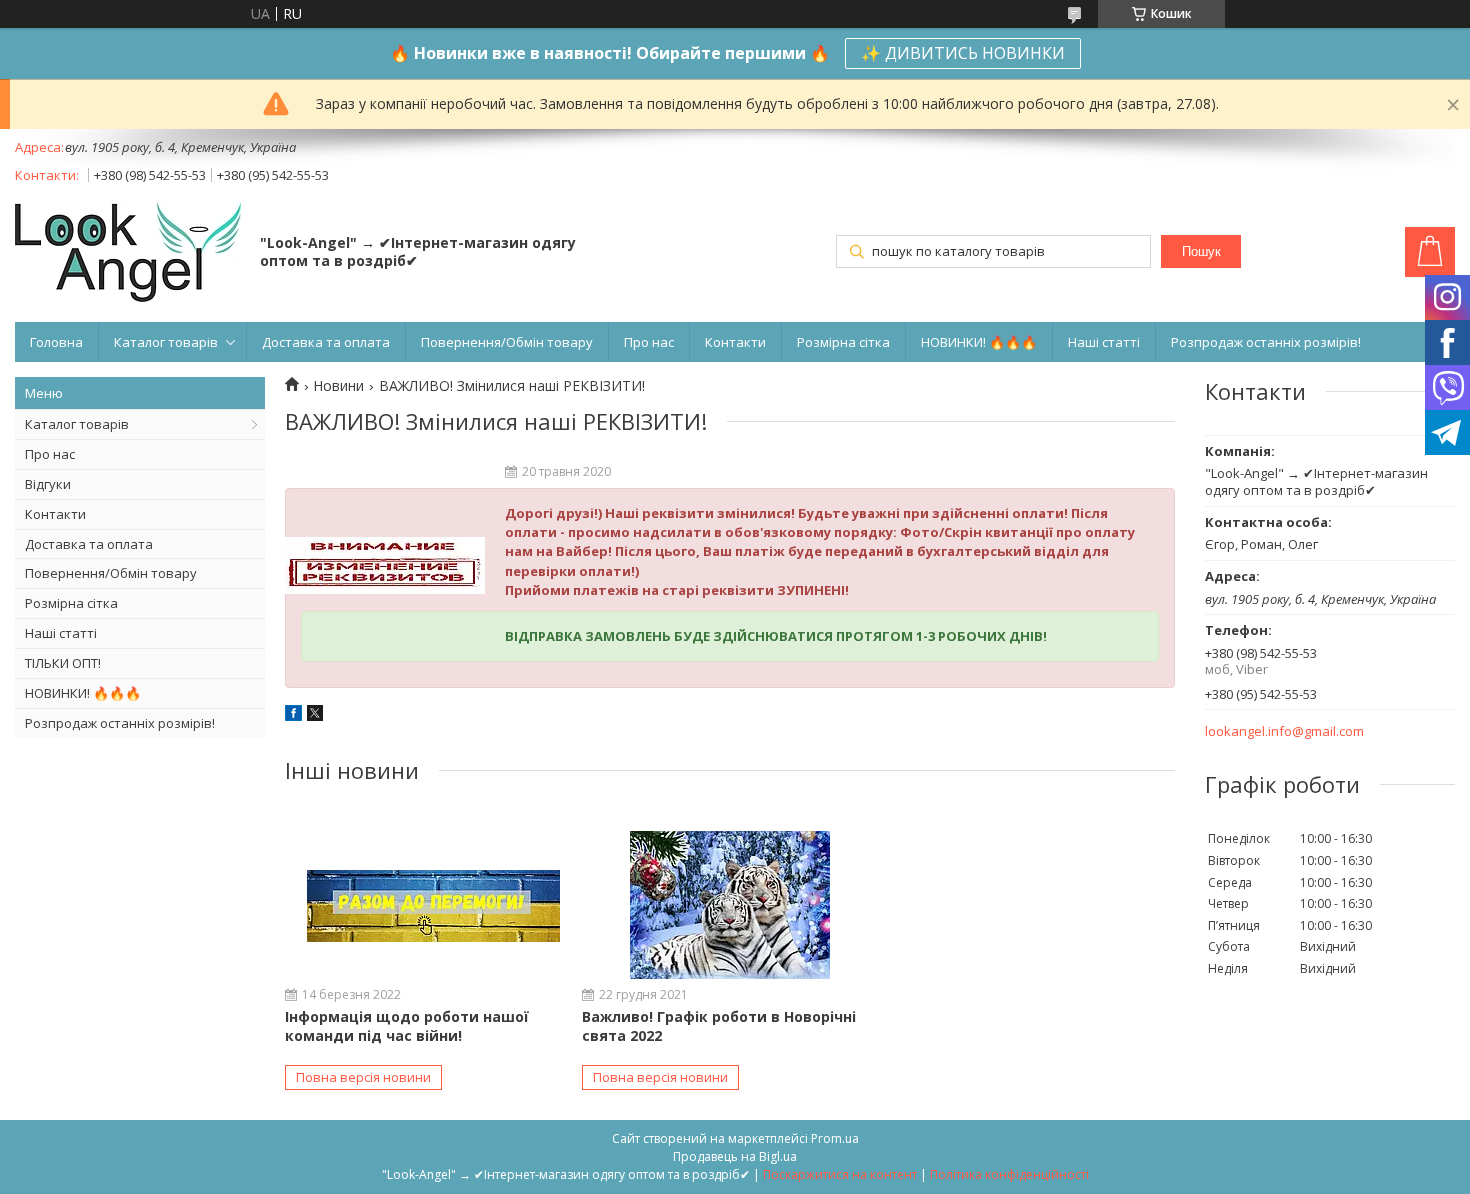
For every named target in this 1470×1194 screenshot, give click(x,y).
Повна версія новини (363, 1077)
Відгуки (48, 484)
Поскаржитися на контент (840, 1174)
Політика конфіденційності (1009, 1174)
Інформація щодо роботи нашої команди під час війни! (407, 1025)
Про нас (649, 342)
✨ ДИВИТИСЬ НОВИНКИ (963, 53)
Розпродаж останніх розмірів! (1266, 342)
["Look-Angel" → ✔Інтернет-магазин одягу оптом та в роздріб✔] (128, 254)
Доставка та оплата (326, 342)
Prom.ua (835, 1138)
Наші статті (1104, 342)
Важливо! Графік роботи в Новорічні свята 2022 (719, 1025)
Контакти (735, 342)
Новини (338, 386)
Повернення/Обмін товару (507, 342)
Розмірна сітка (843, 342)
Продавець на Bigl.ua (735, 1156)
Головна (56, 342)
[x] (315, 715)
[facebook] (293, 715)
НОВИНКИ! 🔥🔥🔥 (979, 342)
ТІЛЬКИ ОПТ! (63, 663)
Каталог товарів (166, 342)
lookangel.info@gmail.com (1284, 731)
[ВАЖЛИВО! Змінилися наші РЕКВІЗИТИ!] (385, 566)
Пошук (1201, 251)
